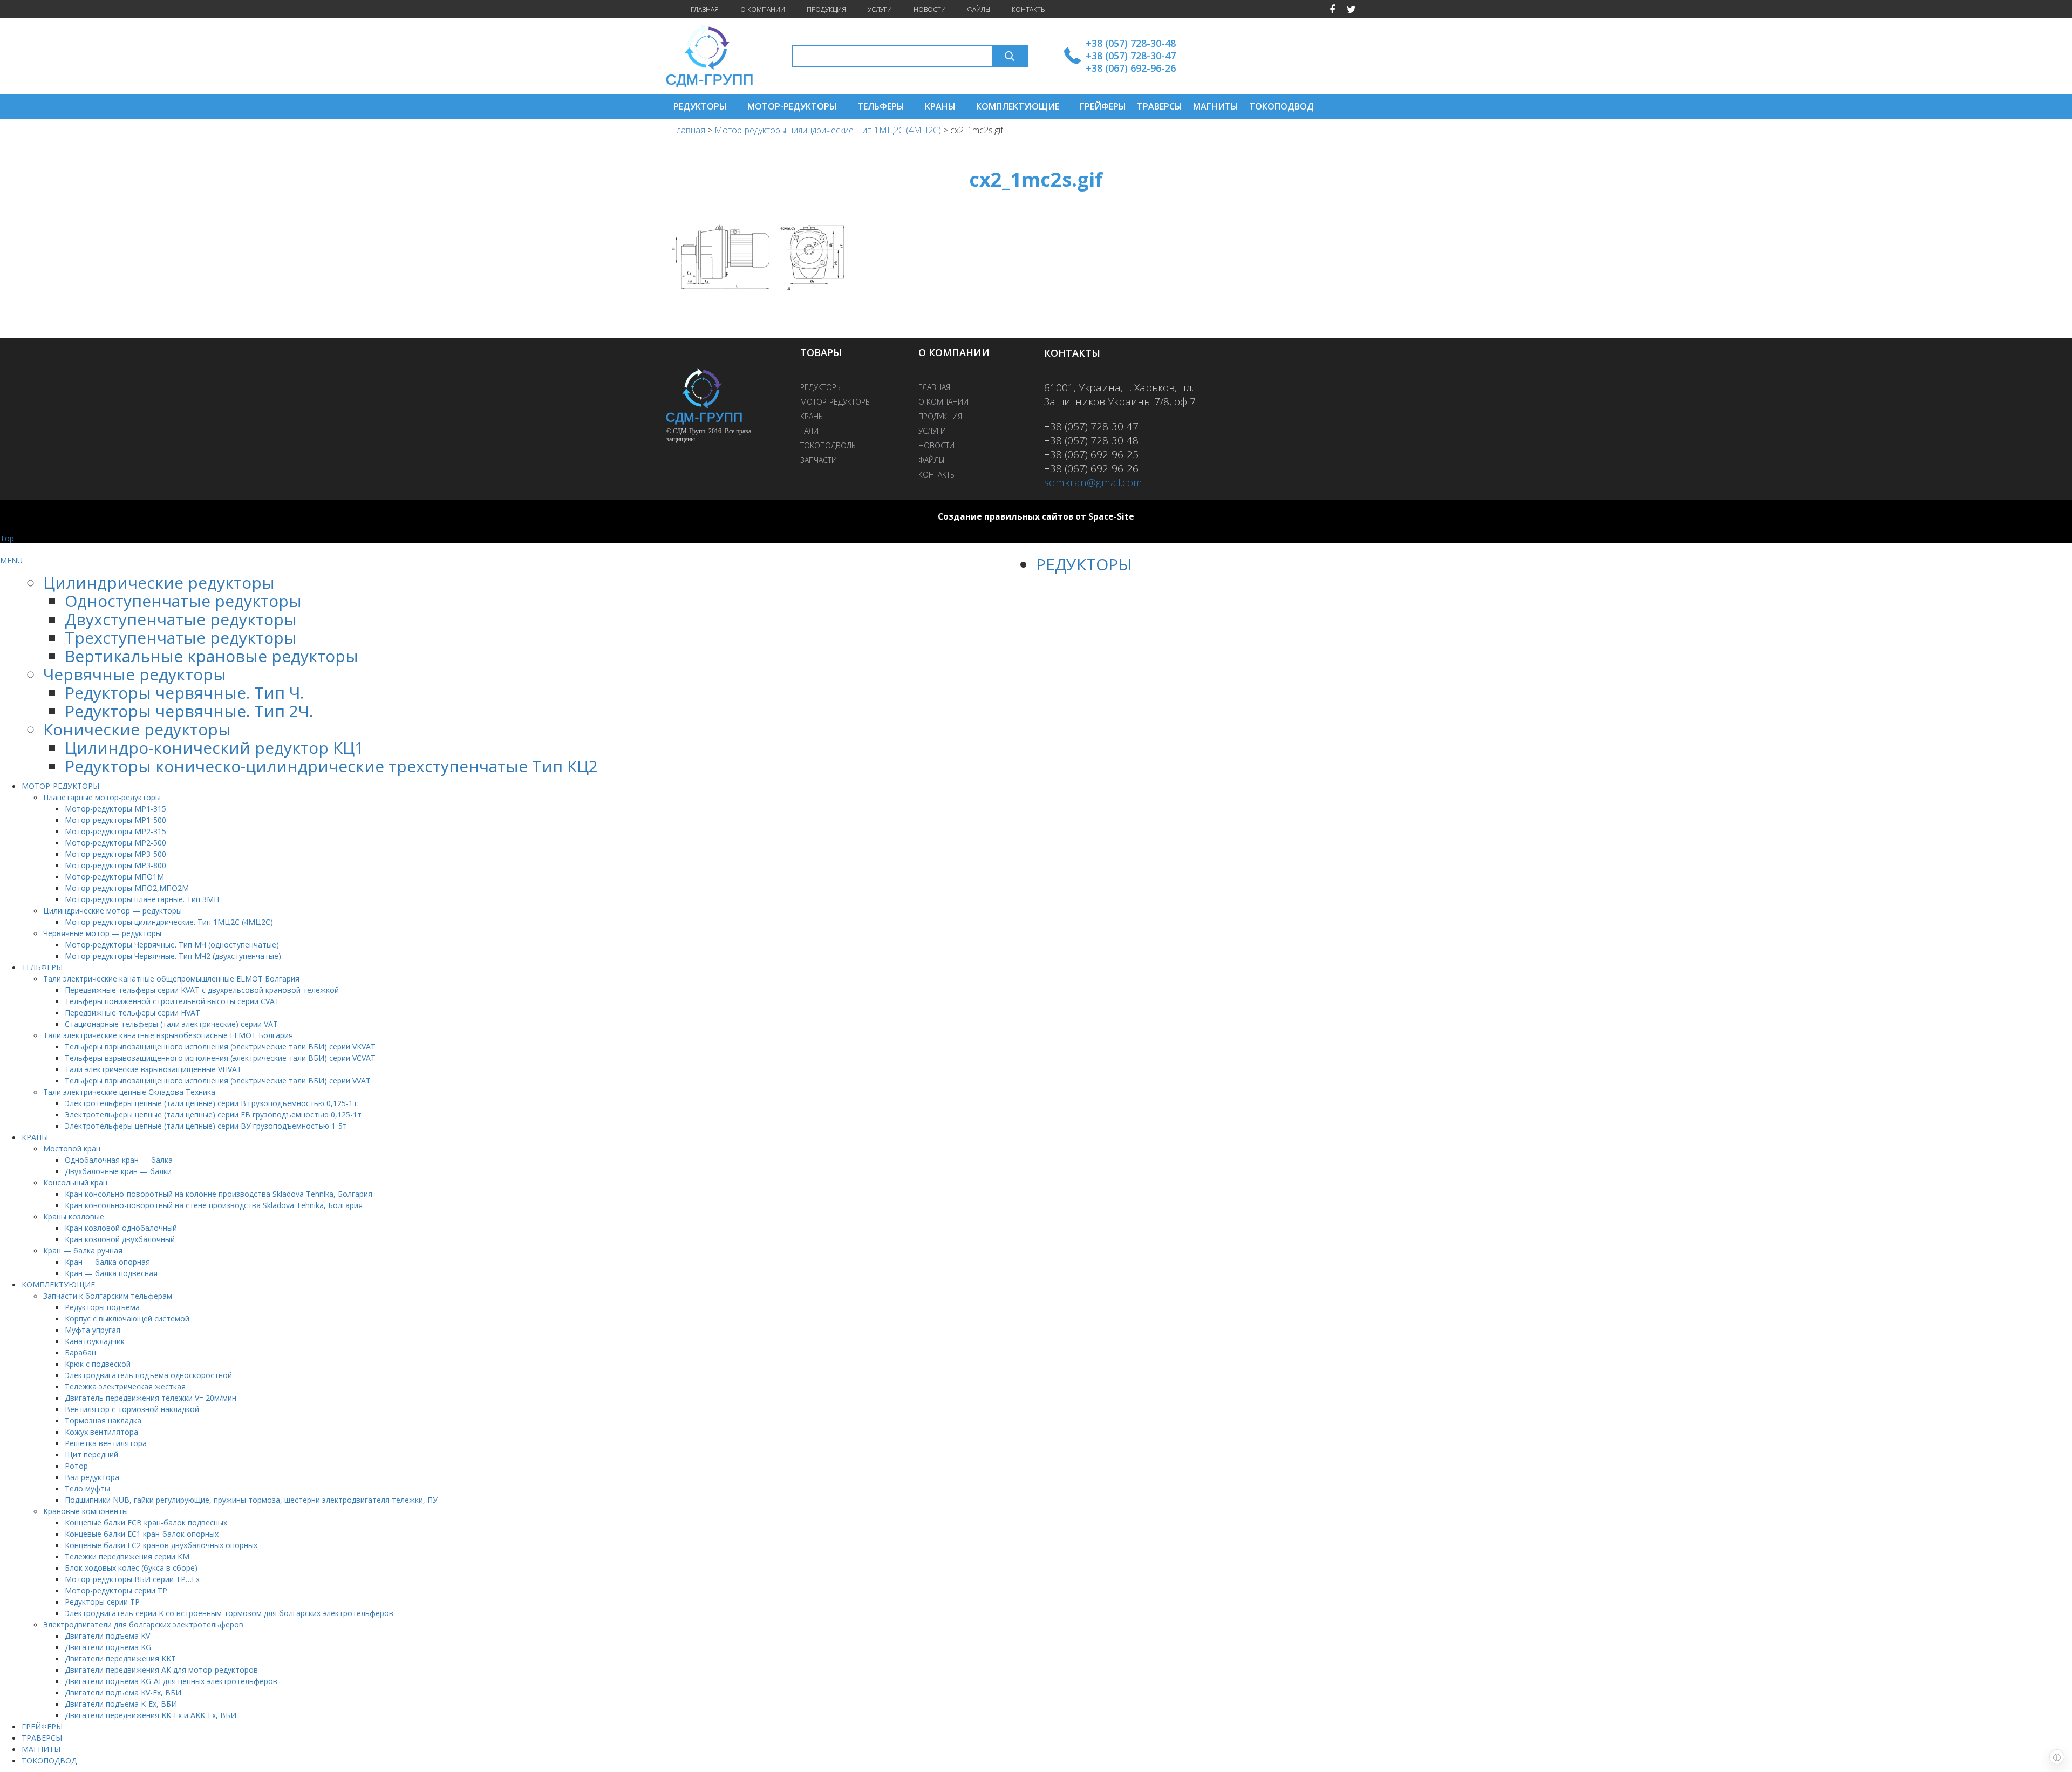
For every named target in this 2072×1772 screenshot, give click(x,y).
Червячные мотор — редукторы (102, 933)
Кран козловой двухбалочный (120, 1239)
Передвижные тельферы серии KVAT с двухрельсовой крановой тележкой (202, 990)
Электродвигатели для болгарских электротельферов (143, 1624)
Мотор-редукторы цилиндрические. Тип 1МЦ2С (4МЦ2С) (828, 130)
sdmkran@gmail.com (1093, 482)
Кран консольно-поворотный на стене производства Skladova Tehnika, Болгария (214, 1205)
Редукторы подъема (102, 1307)
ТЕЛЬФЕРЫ (881, 106)
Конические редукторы (137, 729)
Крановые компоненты (86, 1511)
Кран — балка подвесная (111, 1273)
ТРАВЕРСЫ (1160, 106)
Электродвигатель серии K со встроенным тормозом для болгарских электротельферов (229, 1613)
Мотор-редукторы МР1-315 (115, 809)
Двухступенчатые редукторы (181, 619)
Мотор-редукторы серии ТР (116, 1590)
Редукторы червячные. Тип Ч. (184, 693)
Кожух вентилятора (101, 1432)
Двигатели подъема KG (108, 1647)
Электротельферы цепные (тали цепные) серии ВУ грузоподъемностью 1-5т (206, 1126)
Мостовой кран (72, 1149)
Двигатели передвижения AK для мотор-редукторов (161, 1670)
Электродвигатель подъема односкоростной (148, 1375)
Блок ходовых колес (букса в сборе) (131, 1568)
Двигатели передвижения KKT (120, 1658)
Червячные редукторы (135, 674)
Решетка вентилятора (106, 1443)
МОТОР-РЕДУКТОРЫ (792, 106)
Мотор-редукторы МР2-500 (115, 843)
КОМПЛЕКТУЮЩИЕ (1018, 106)
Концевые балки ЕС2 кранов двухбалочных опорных (161, 1545)
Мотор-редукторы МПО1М (114, 877)
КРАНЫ (940, 106)
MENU (11, 560)
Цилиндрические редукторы (159, 582)
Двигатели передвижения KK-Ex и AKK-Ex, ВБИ (151, 1715)
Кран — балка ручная (83, 1250)
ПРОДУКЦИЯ (826, 9)
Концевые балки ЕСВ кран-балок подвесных (146, 1522)
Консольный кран (75, 1183)
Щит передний (91, 1454)
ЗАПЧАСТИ (819, 460)
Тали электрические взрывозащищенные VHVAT (153, 1069)
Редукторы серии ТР (102, 1602)
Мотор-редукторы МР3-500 (115, 854)
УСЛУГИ (880, 9)
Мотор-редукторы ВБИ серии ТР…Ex (132, 1579)
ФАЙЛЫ (979, 9)
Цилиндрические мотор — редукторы (113, 911)
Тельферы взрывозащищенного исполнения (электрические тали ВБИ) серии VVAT (218, 1081)
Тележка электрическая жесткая (125, 1386)
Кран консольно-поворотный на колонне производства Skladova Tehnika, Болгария (219, 1194)
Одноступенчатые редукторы (183, 601)
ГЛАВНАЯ (705, 9)
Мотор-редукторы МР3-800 (115, 865)
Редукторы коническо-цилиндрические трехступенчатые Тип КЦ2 (331, 766)
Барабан (80, 1352)
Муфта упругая (93, 1330)
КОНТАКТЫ (1029, 9)
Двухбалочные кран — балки (118, 1171)
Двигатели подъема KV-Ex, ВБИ (123, 1692)
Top (7, 538)
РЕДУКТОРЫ (700, 106)
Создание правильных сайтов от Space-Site (1036, 517)
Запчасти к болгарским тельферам (108, 1296)
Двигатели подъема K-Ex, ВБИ (121, 1704)
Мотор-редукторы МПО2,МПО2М (127, 888)
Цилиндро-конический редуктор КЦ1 (214, 748)
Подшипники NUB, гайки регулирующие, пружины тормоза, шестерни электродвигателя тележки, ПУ (251, 1500)
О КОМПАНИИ (763, 9)
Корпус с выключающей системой (127, 1318)
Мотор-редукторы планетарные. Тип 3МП (142, 899)
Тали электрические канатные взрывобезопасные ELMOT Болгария (168, 1035)
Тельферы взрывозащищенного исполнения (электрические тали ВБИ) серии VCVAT (220, 1058)
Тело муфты (87, 1488)
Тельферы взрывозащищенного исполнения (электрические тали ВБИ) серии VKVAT (220, 1047)
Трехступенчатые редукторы (181, 638)
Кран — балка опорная (107, 1262)
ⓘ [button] (2057, 1757)
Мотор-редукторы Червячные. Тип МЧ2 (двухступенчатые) (173, 956)
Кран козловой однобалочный (121, 1228)
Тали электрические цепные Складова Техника (129, 1092)
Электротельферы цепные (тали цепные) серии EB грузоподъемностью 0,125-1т (213, 1115)
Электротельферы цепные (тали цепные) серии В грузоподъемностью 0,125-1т (211, 1103)
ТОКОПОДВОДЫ (829, 445)
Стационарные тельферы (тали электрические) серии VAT (171, 1024)
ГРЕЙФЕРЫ (1103, 106)
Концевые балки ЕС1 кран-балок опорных (142, 1534)
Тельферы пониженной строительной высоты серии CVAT (172, 1001)
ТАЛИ (809, 431)
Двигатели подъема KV (107, 1636)
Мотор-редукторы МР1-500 (115, 820)
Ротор (76, 1466)
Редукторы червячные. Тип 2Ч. (189, 711)
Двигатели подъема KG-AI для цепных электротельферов (171, 1681)
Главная (689, 130)
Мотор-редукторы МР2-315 (115, 831)
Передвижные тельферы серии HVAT (132, 1013)
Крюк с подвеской (98, 1364)
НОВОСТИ (930, 9)
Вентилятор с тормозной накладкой (132, 1409)
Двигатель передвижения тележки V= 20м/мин (151, 1398)
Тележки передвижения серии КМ (127, 1556)
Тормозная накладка (103, 1420)
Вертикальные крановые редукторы (212, 656)
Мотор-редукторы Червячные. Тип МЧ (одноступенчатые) (172, 945)
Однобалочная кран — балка (119, 1160)
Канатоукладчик (95, 1341)
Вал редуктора (92, 1477)
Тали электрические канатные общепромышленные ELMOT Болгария (171, 979)
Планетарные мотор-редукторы (102, 797)
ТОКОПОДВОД (1282, 106)
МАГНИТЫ (1216, 106)
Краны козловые (74, 1216)
